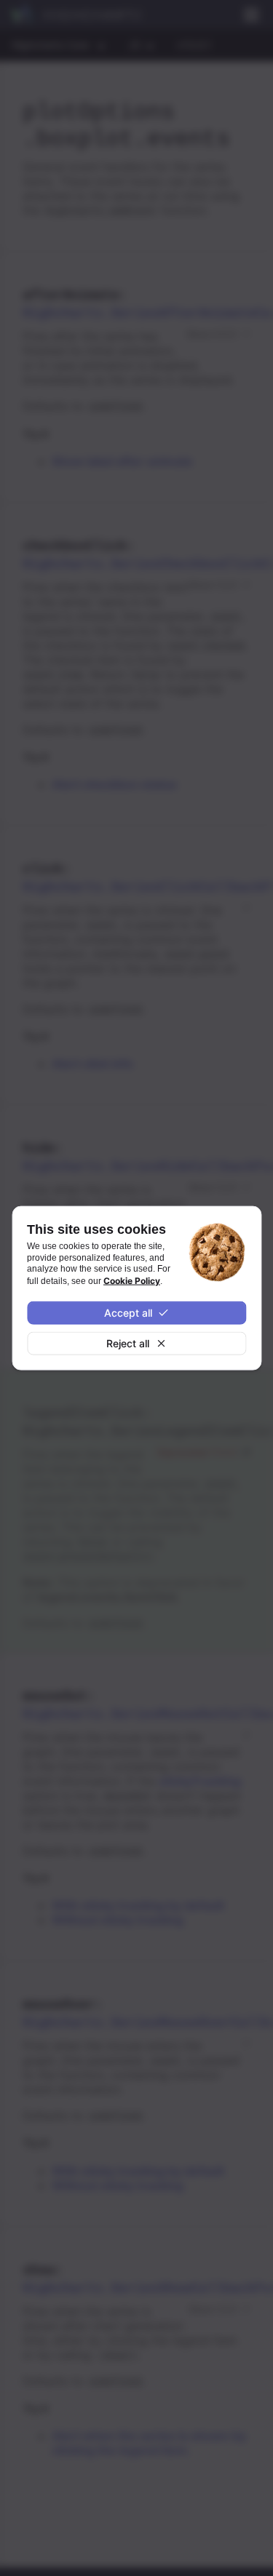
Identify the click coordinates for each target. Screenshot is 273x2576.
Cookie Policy (132, 1280)
